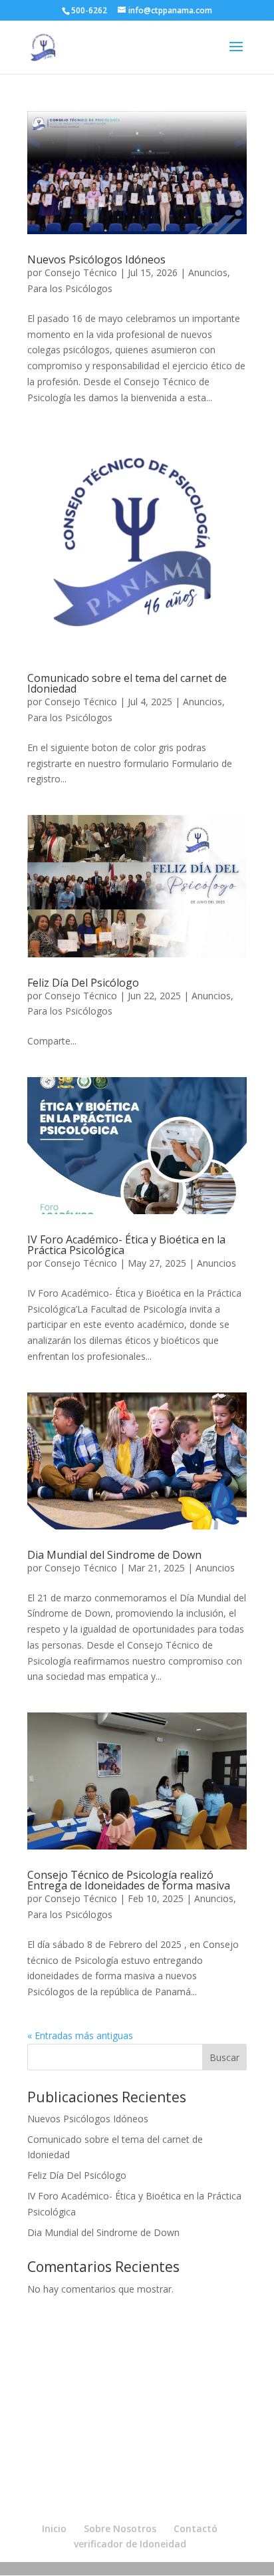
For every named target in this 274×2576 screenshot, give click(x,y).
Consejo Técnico (81, 272)
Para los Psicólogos (70, 288)
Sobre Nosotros (120, 2528)
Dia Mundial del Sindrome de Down (114, 1555)
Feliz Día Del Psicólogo (83, 983)
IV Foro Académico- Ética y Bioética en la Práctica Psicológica (126, 1245)
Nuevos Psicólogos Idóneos (96, 259)
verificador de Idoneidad (130, 2544)
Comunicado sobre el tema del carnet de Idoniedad (127, 683)
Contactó (196, 2528)
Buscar (224, 2057)
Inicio (54, 2528)
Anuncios (208, 272)
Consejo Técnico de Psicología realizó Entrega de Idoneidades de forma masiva (129, 1880)
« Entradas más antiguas (80, 2035)
